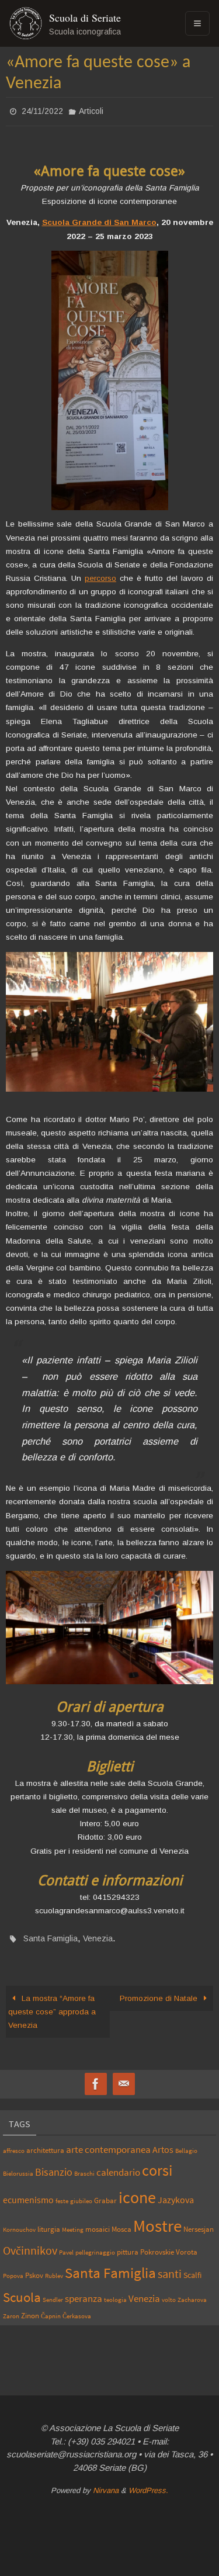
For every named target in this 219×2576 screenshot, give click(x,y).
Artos (163, 2142)
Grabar (105, 2193)
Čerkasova (77, 2309)
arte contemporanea (108, 2142)
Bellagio (186, 2144)
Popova (13, 2269)
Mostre (157, 2219)
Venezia (98, 1934)
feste (62, 2194)
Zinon (30, 2308)
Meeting (73, 2223)
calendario (118, 2165)
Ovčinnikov (30, 2244)
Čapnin (51, 2309)
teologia (115, 2293)
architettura (45, 2143)
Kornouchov (19, 2223)
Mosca (121, 2222)
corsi (157, 2163)
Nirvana (106, 2484)
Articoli (91, 110)
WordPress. (148, 2484)
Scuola (22, 2291)
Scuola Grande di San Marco (99, 219)
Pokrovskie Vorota (169, 2245)
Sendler (53, 2293)
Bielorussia (18, 2167)
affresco (14, 2144)
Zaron (11, 2309)
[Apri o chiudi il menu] (197, 23)
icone (137, 2190)
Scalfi (192, 2269)
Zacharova (192, 2293)
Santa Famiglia (51, 1934)
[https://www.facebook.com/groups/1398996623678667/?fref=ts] (96, 2078)
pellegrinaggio (95, 2246)
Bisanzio (54, 2165)
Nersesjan (199, 2222)
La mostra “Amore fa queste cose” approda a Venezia (52, 2005)
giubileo (81, 2194)
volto (169, 2293)
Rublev (54, 2269)
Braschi (84, 2167)
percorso (100, 575)
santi (170, 2267)
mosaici (98, 2222)
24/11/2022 (42, 110)
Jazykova (176, 2193)
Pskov (34, 2269)
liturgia (49, 2222)
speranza (84, 2292)
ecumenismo (28, 2193)
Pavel (66, 2246)
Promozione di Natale (160, 1992)
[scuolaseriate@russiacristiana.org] (124, 2078)
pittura (128, 2245)
